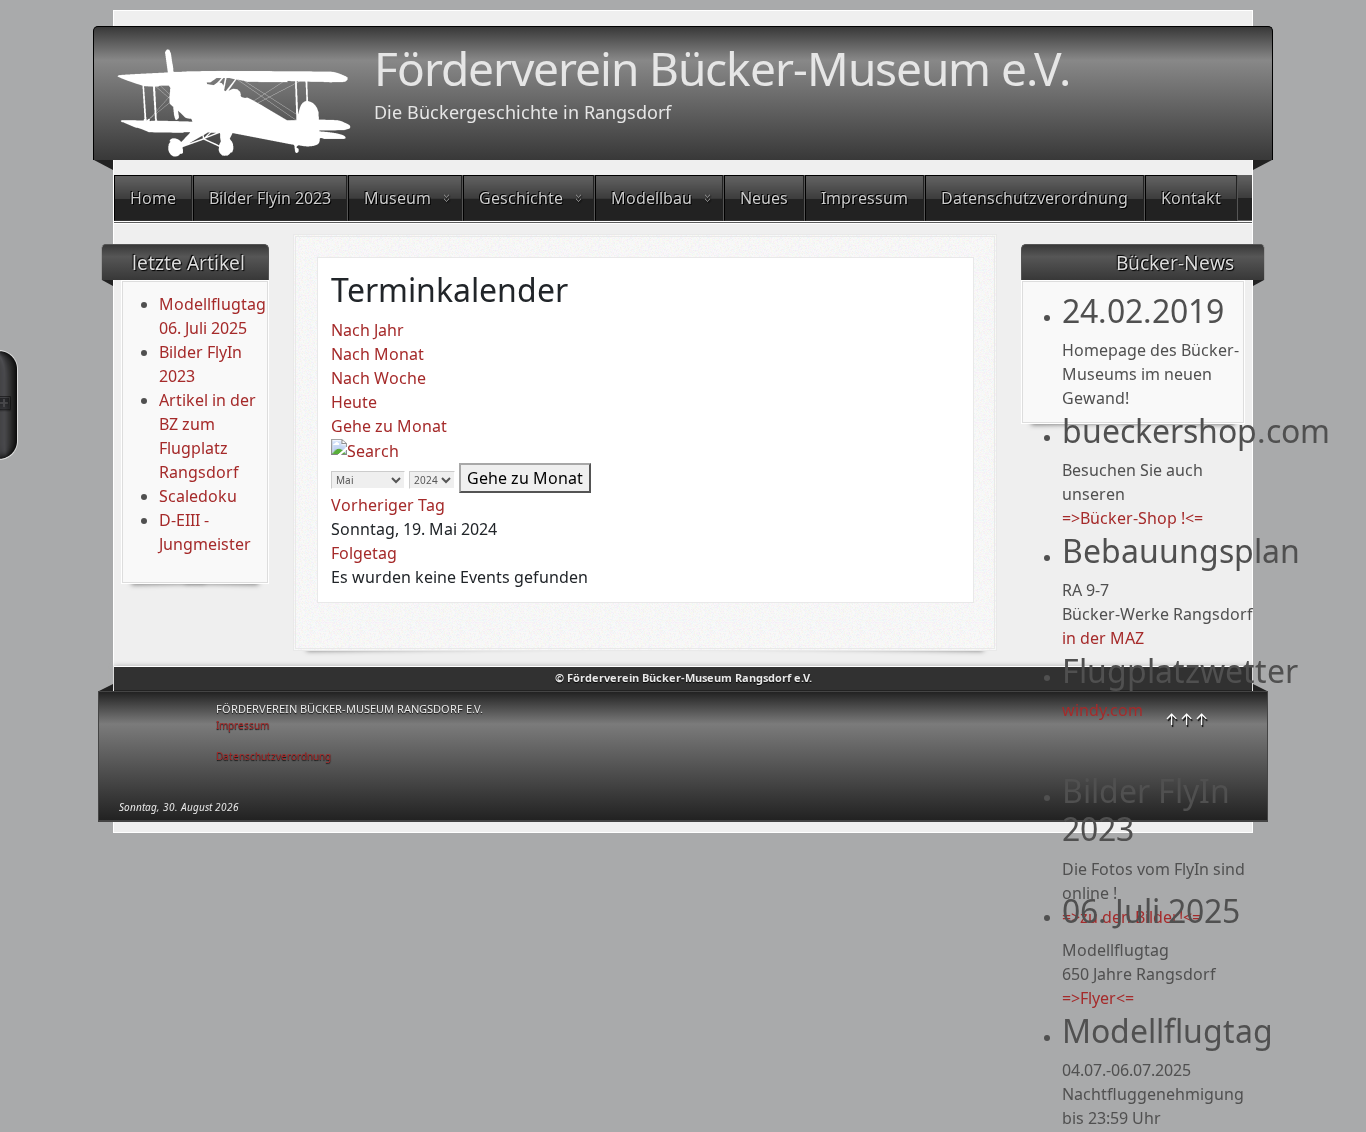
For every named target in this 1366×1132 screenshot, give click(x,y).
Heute (354, 402)
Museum (397, 198)
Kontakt (1191, 198)
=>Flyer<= (1098, 998)
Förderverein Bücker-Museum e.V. (722, 68)
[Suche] (365, 450)
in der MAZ (1103, 638)
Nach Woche (378, 378)
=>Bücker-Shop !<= (1132, 518)
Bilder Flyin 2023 (270, 198)
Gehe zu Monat (389, 426)
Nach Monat (377, 354)
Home (153, 198)
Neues (764, 198)
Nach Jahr (367, 330)
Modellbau (651, 198)
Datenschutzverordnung (1034, 198)
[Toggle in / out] (9, 405)
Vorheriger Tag (388, 505)
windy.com (1102, 710)
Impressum (864, 198)
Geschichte (521, 198)
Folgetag (364, 553)
